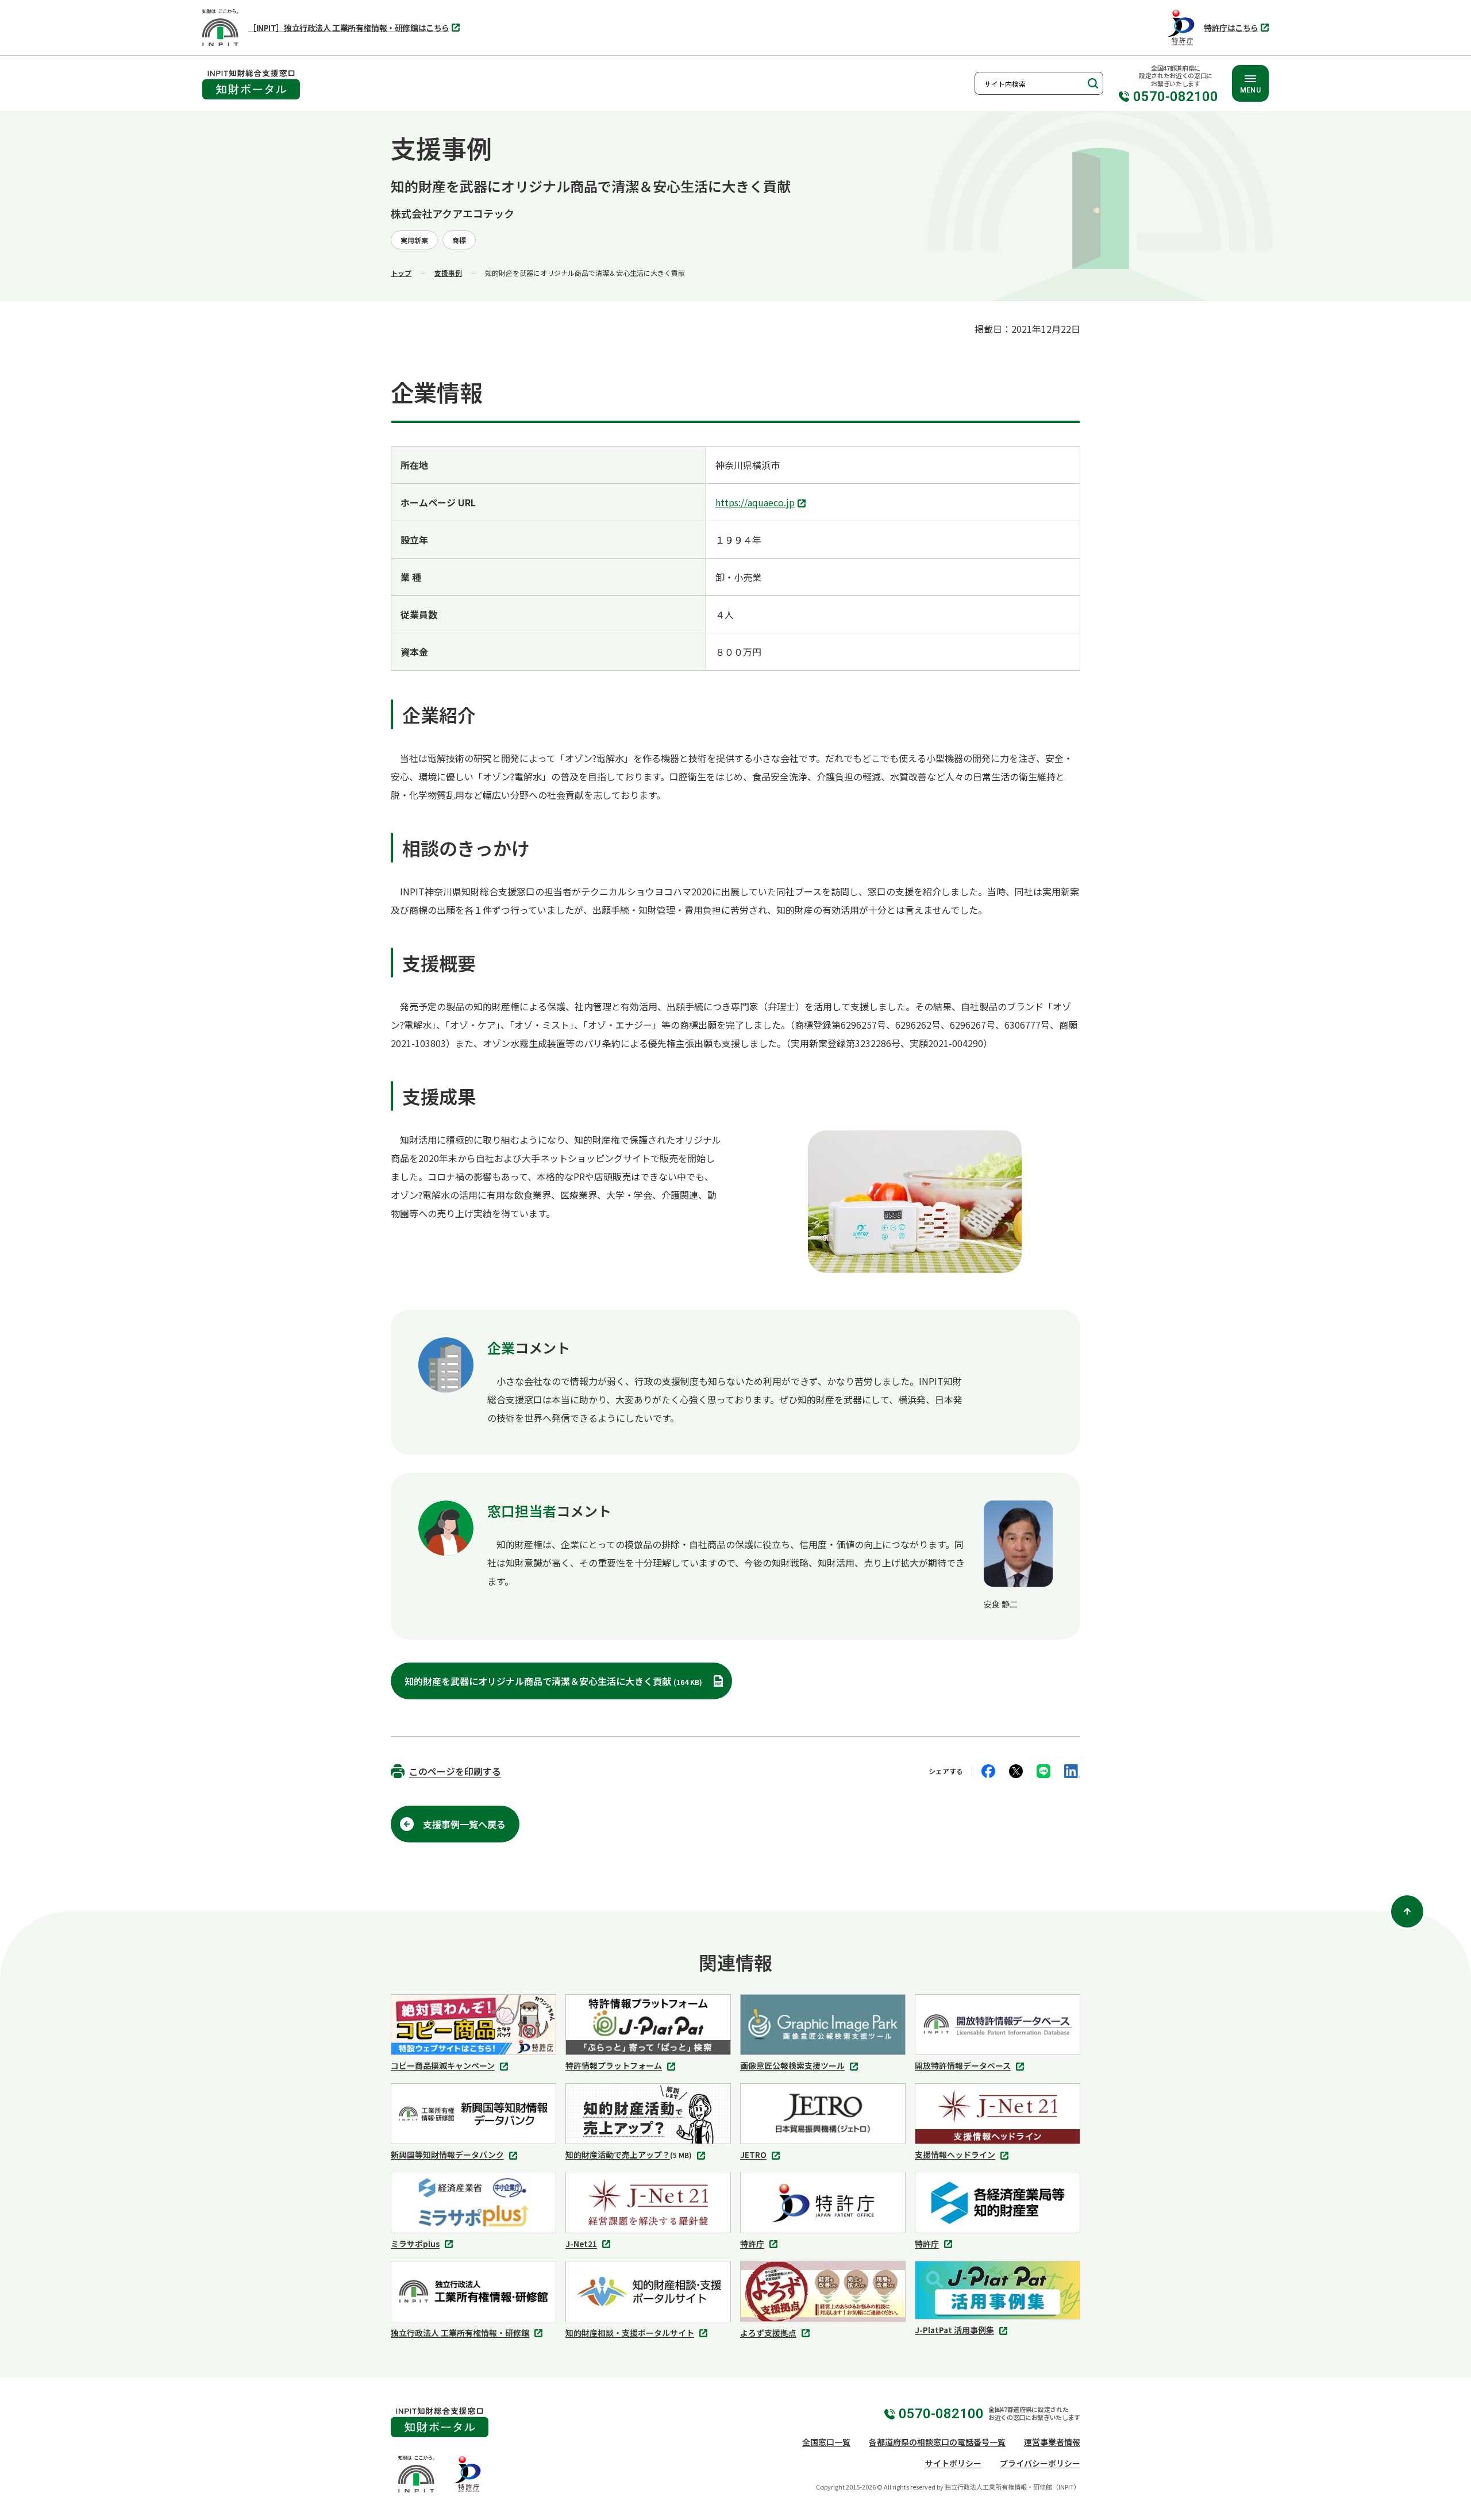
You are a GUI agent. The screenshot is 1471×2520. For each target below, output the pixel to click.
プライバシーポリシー (1040, 2463)
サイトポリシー (953, 2463)
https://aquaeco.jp (758, 503)
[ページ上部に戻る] (1407, 1911)
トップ (401, 273)
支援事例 (448, 273)
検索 (1092, 83)
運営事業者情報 (1052, 2442)
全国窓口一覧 (826, 2442)
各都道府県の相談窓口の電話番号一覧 (937, 2442)
